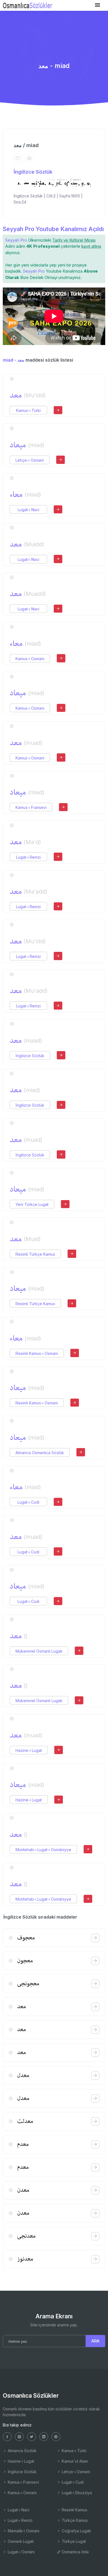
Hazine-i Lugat (29, 1750)
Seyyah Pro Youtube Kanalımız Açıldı (53, 229)
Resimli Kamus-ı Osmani (37, 1353)
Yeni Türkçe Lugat (32, 1204)
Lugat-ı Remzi (28, 857)
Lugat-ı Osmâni (21, 2552)
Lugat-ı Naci (29, 510)
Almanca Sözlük (22, 2451)
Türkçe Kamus (74, 2520)
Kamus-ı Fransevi (31, 807)
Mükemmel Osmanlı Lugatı (39, 1651)
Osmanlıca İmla (75, 2552)
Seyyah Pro (16, 240)
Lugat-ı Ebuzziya (76, 2493)
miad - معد (14, 360)
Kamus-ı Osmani (30, 659)
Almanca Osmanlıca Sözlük (40, 1453)
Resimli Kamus (74, 2510)
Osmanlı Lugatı (20, 2541)
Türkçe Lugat (73, 2541)
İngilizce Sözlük (33, 172)
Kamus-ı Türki (28, 410)
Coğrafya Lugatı (76, 2531)
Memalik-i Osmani (23, 2531)
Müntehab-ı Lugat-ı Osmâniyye (43, 1850)
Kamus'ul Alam (74, 2461)
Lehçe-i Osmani (30, 460)
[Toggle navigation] (97, 5)
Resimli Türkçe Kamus (35, 1254)
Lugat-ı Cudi (28, 1502)
